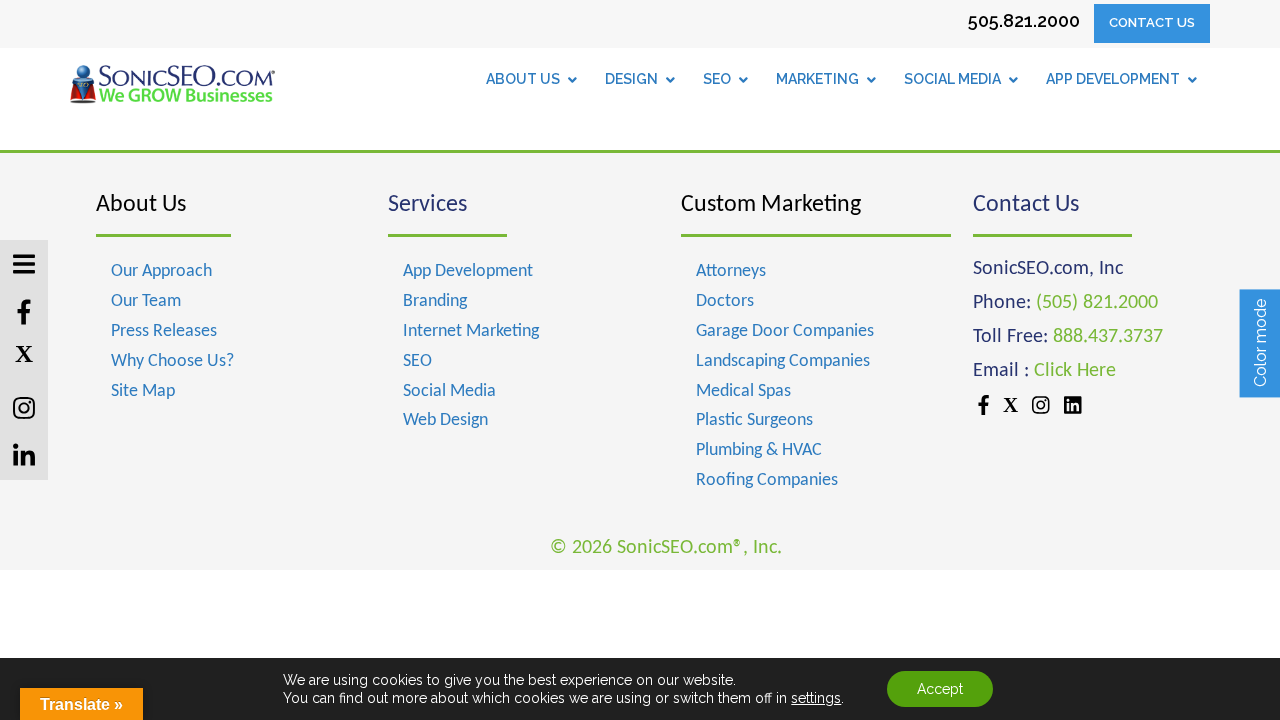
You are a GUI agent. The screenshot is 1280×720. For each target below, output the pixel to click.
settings (816, 698)
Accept (940, 689)
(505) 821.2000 (1097, 303)
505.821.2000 (1024, 20)
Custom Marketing (771, 205)
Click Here (1075, 371)
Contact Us (1152, 22)
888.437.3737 (1108, 337)
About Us (141, 205)
